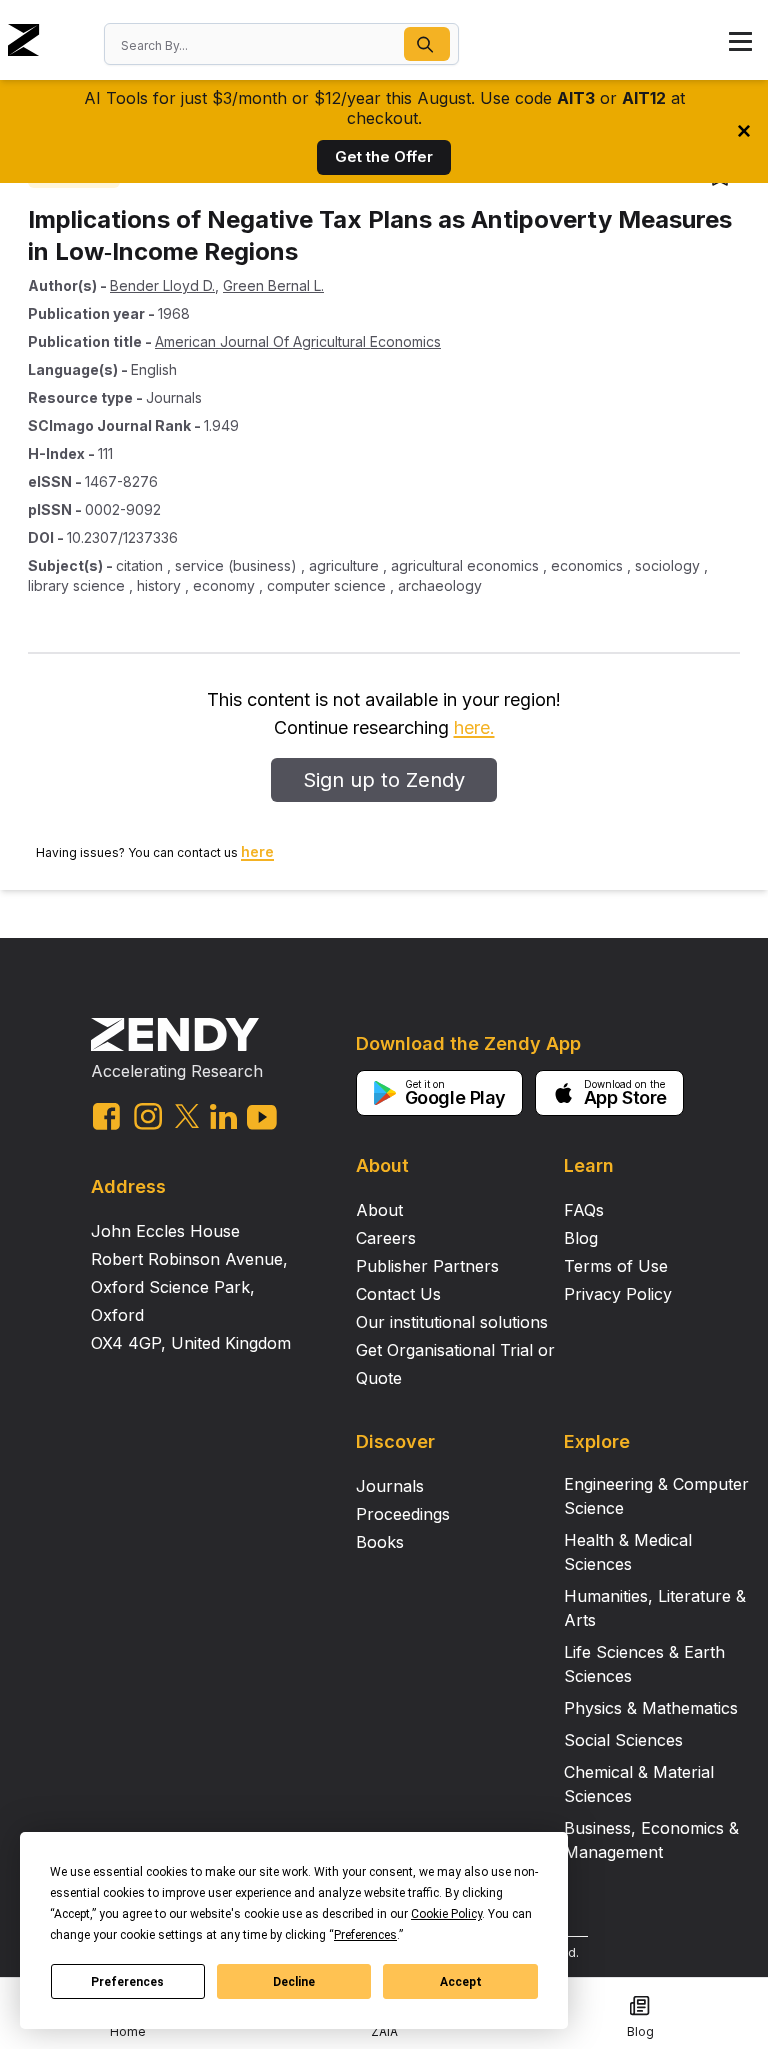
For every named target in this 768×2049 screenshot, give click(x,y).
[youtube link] (262, 1117)
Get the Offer (384, 156)
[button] (427, 44)
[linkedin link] (223, 1116)
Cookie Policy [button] (446, 1914)
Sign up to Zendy (384, 780)
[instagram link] (148, 1116)
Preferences (127, 1982)
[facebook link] (106, 1116)
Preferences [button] (365, 1935)
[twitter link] (187, 1116)
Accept (461, 1982)
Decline (294, 1982)
